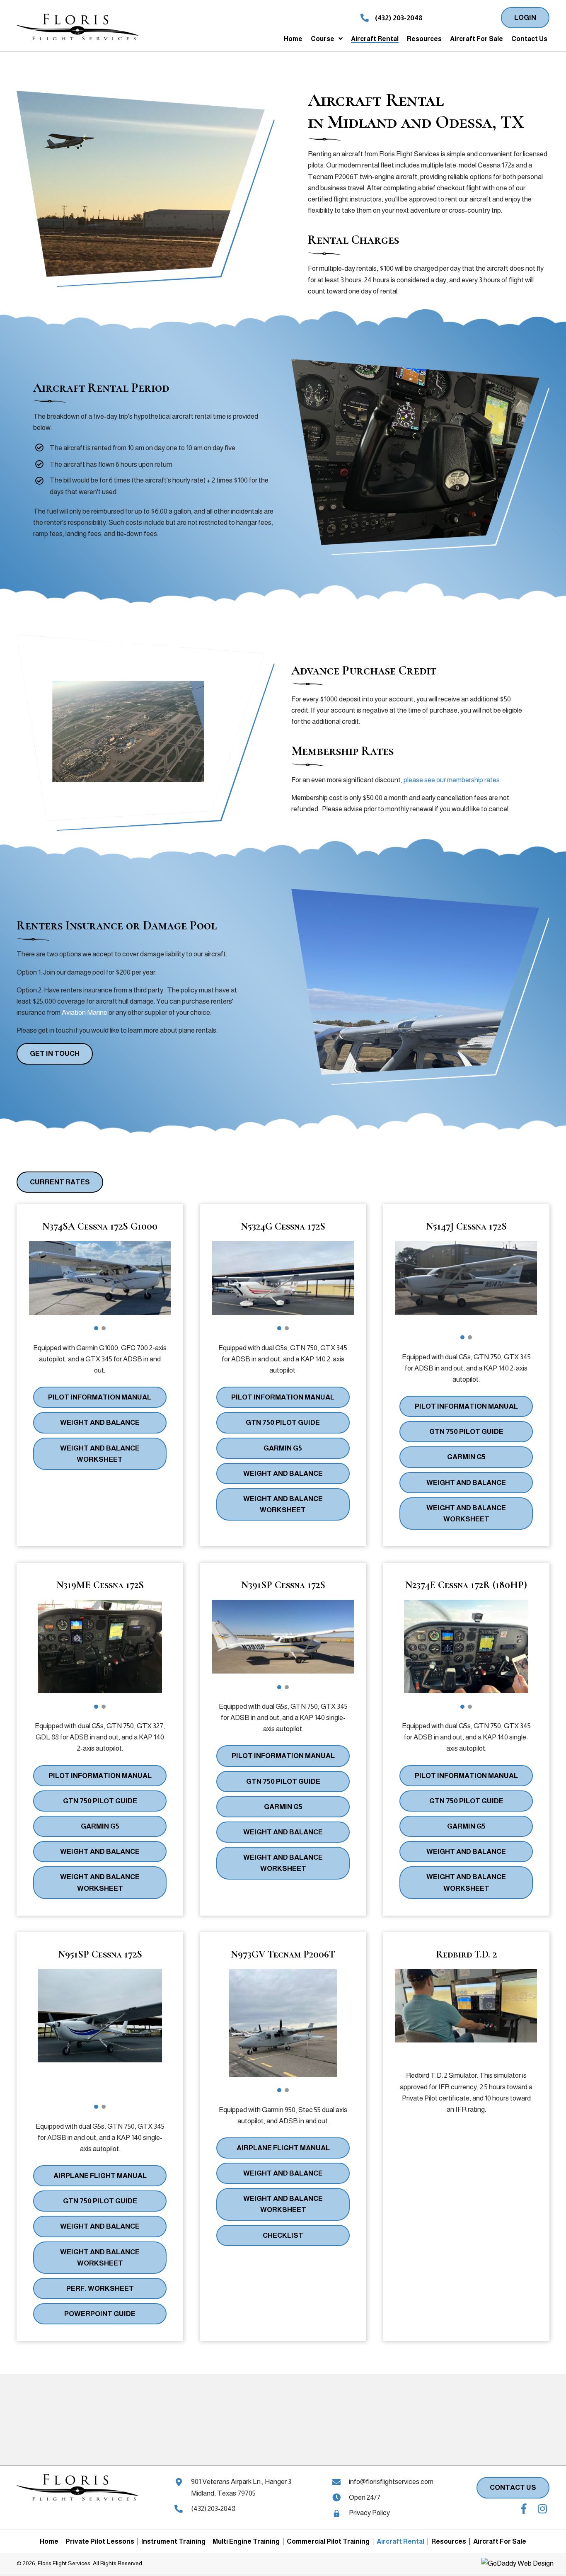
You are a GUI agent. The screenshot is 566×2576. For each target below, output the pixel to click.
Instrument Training (173, 2541)
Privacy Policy (369, 2513)
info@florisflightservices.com (391, 2482)
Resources (449, 2541)
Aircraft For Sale (500, 2541)
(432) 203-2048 (399, 18)
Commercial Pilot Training (328, 2541)
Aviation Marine (85, 1013)
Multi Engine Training (246, 2541)
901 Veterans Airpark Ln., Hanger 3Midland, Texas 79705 (241, 2487)
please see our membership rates (452, 780)
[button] (525, 18)
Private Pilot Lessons (100, 2541)
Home (49, 2541)
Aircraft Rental (400, 2541)
